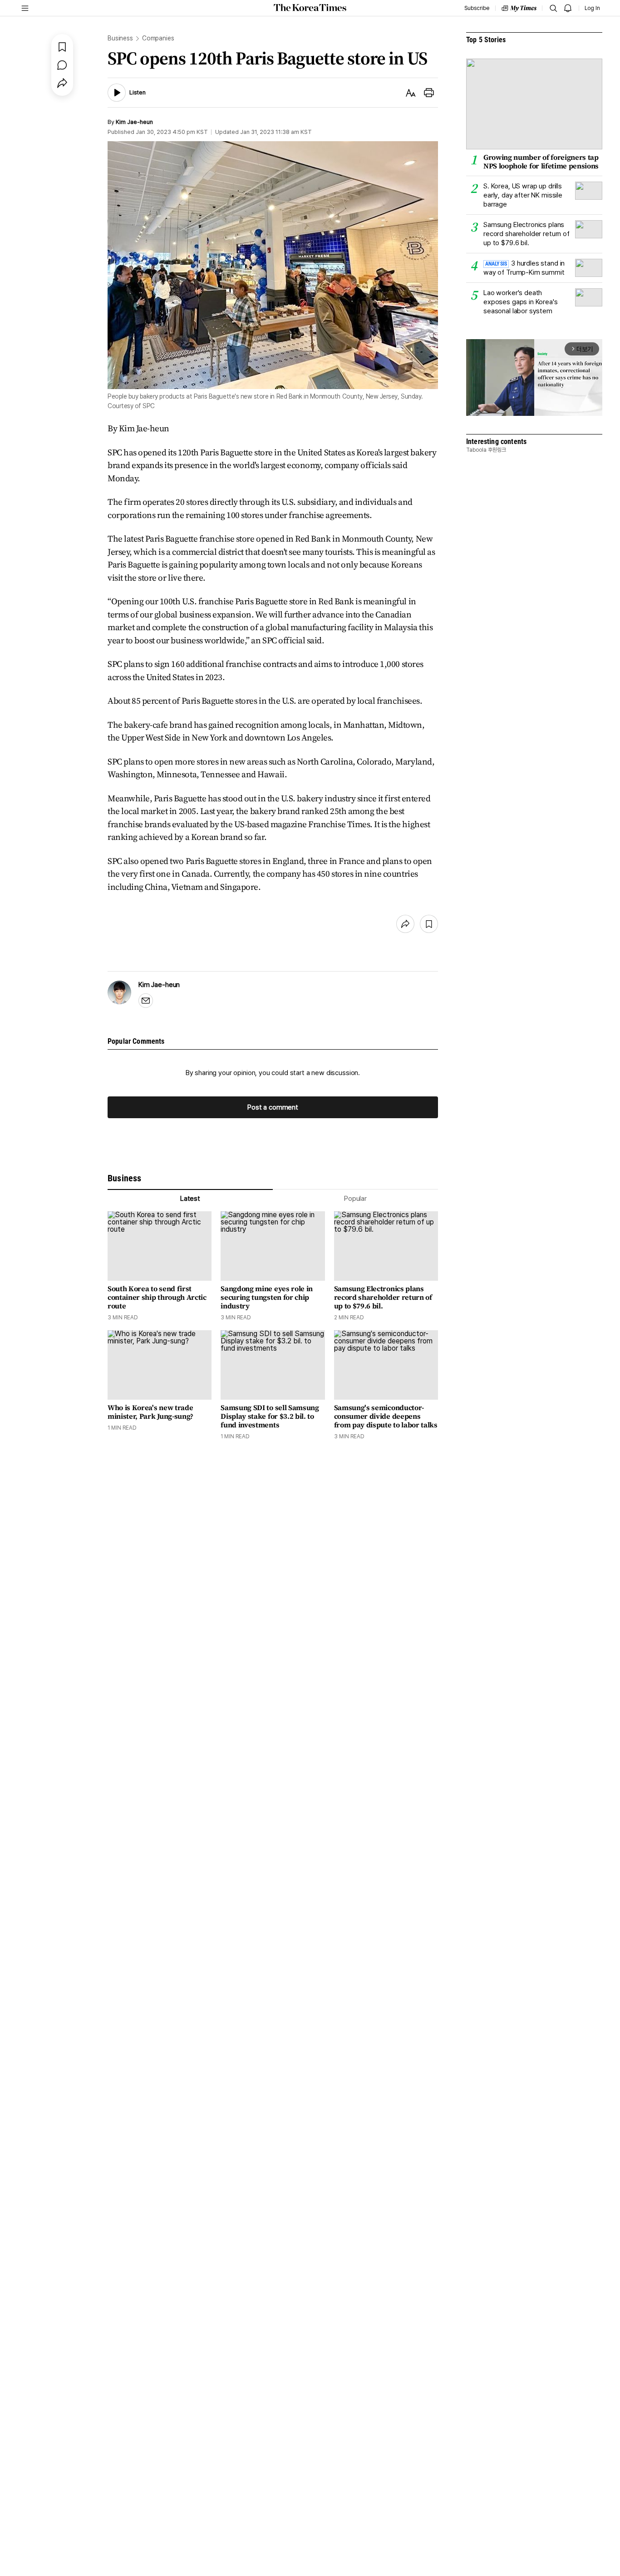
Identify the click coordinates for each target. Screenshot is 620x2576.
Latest (190, 1199)
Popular (355, 1199)
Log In (592, 8)
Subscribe (477, 8)
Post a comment (273, 1107)
